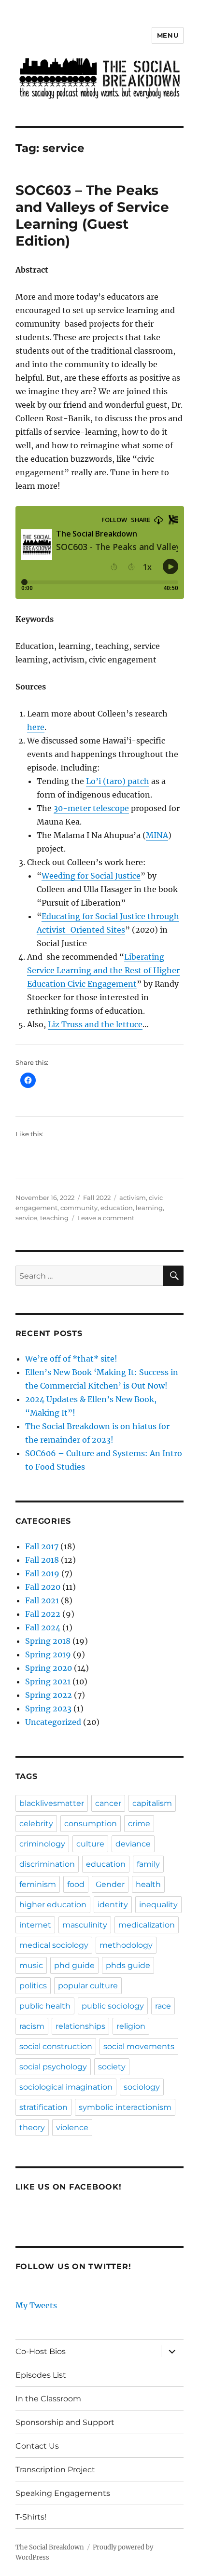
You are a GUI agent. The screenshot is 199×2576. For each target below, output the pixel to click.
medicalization (147, 1925)
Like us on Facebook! (69, 2187)
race (163, 2006)
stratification (43, 2107)
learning (149, 1208)
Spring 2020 (49, 1668)
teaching (54, 1218)
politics (33, 1986)
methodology (126, 1945)
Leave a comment (106, 1218)
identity (113, 1905)
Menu (168, 35)
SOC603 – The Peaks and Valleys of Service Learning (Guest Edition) (92, 215)
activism (133, 1198)
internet (35, 1925)
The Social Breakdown (50, 2547)
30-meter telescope (91, 808)
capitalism (152, 1803)
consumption (91, 1824)
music (31, 1965)
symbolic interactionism (125, 2107)
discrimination (47, 1864)
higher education (53, 1905)
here (36, 727)
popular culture (88, 1986)
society (112, 2067)
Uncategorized (53, 1722)
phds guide (128, 1965)
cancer (108, 1803)
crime (139, 1824)
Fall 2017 (42, 1546)
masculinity (85, 1925)
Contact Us (37, 2446)
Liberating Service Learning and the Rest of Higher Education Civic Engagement (103, 970)
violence (72, 2128)
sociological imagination (66, 2087)
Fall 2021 (42, 1600)
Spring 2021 (48, 1681)
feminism (38, 1884)
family (148, 1864)
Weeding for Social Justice (91, 876)
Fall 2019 (42, 1573)
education (117, 1208)
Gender (110, 1884)
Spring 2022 (49, 1695)
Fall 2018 (42, 1560)
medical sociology (54, 1945)
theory (32, 2128)
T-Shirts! (31, 2517)
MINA (157, 835)
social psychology (53, 2067)
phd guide (74, 1965)
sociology (142, 2087)
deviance (133, 1844)
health (148, 1884)
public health (45, 2006)
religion (131, 2026)
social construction (56, 2046)
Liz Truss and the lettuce (95, 1024)
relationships (80, 2026)
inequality (158, 1905)
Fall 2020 (43, 1587)
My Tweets (36, 2305)
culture (90, 1844)
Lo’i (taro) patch (118, 781)
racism (32, 2026)
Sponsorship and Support (65, 2422)
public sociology (113, 2006)
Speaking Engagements (63, 2493)
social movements (139, 2046)
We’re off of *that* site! (71, 1359)
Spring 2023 (48, 1708)
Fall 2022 (97, 1198)
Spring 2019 (48, 1654)
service (26, 1218)
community (79, 1208)
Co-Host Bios (41, 2351)
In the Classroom (48, 2399)
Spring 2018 (48, 1641)
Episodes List (41, 2375)
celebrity (36, 1824)
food (76, 1884)
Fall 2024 (43, 1627)
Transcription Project (55, 2470)
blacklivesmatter (52, 1803)
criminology (42, 1844)
